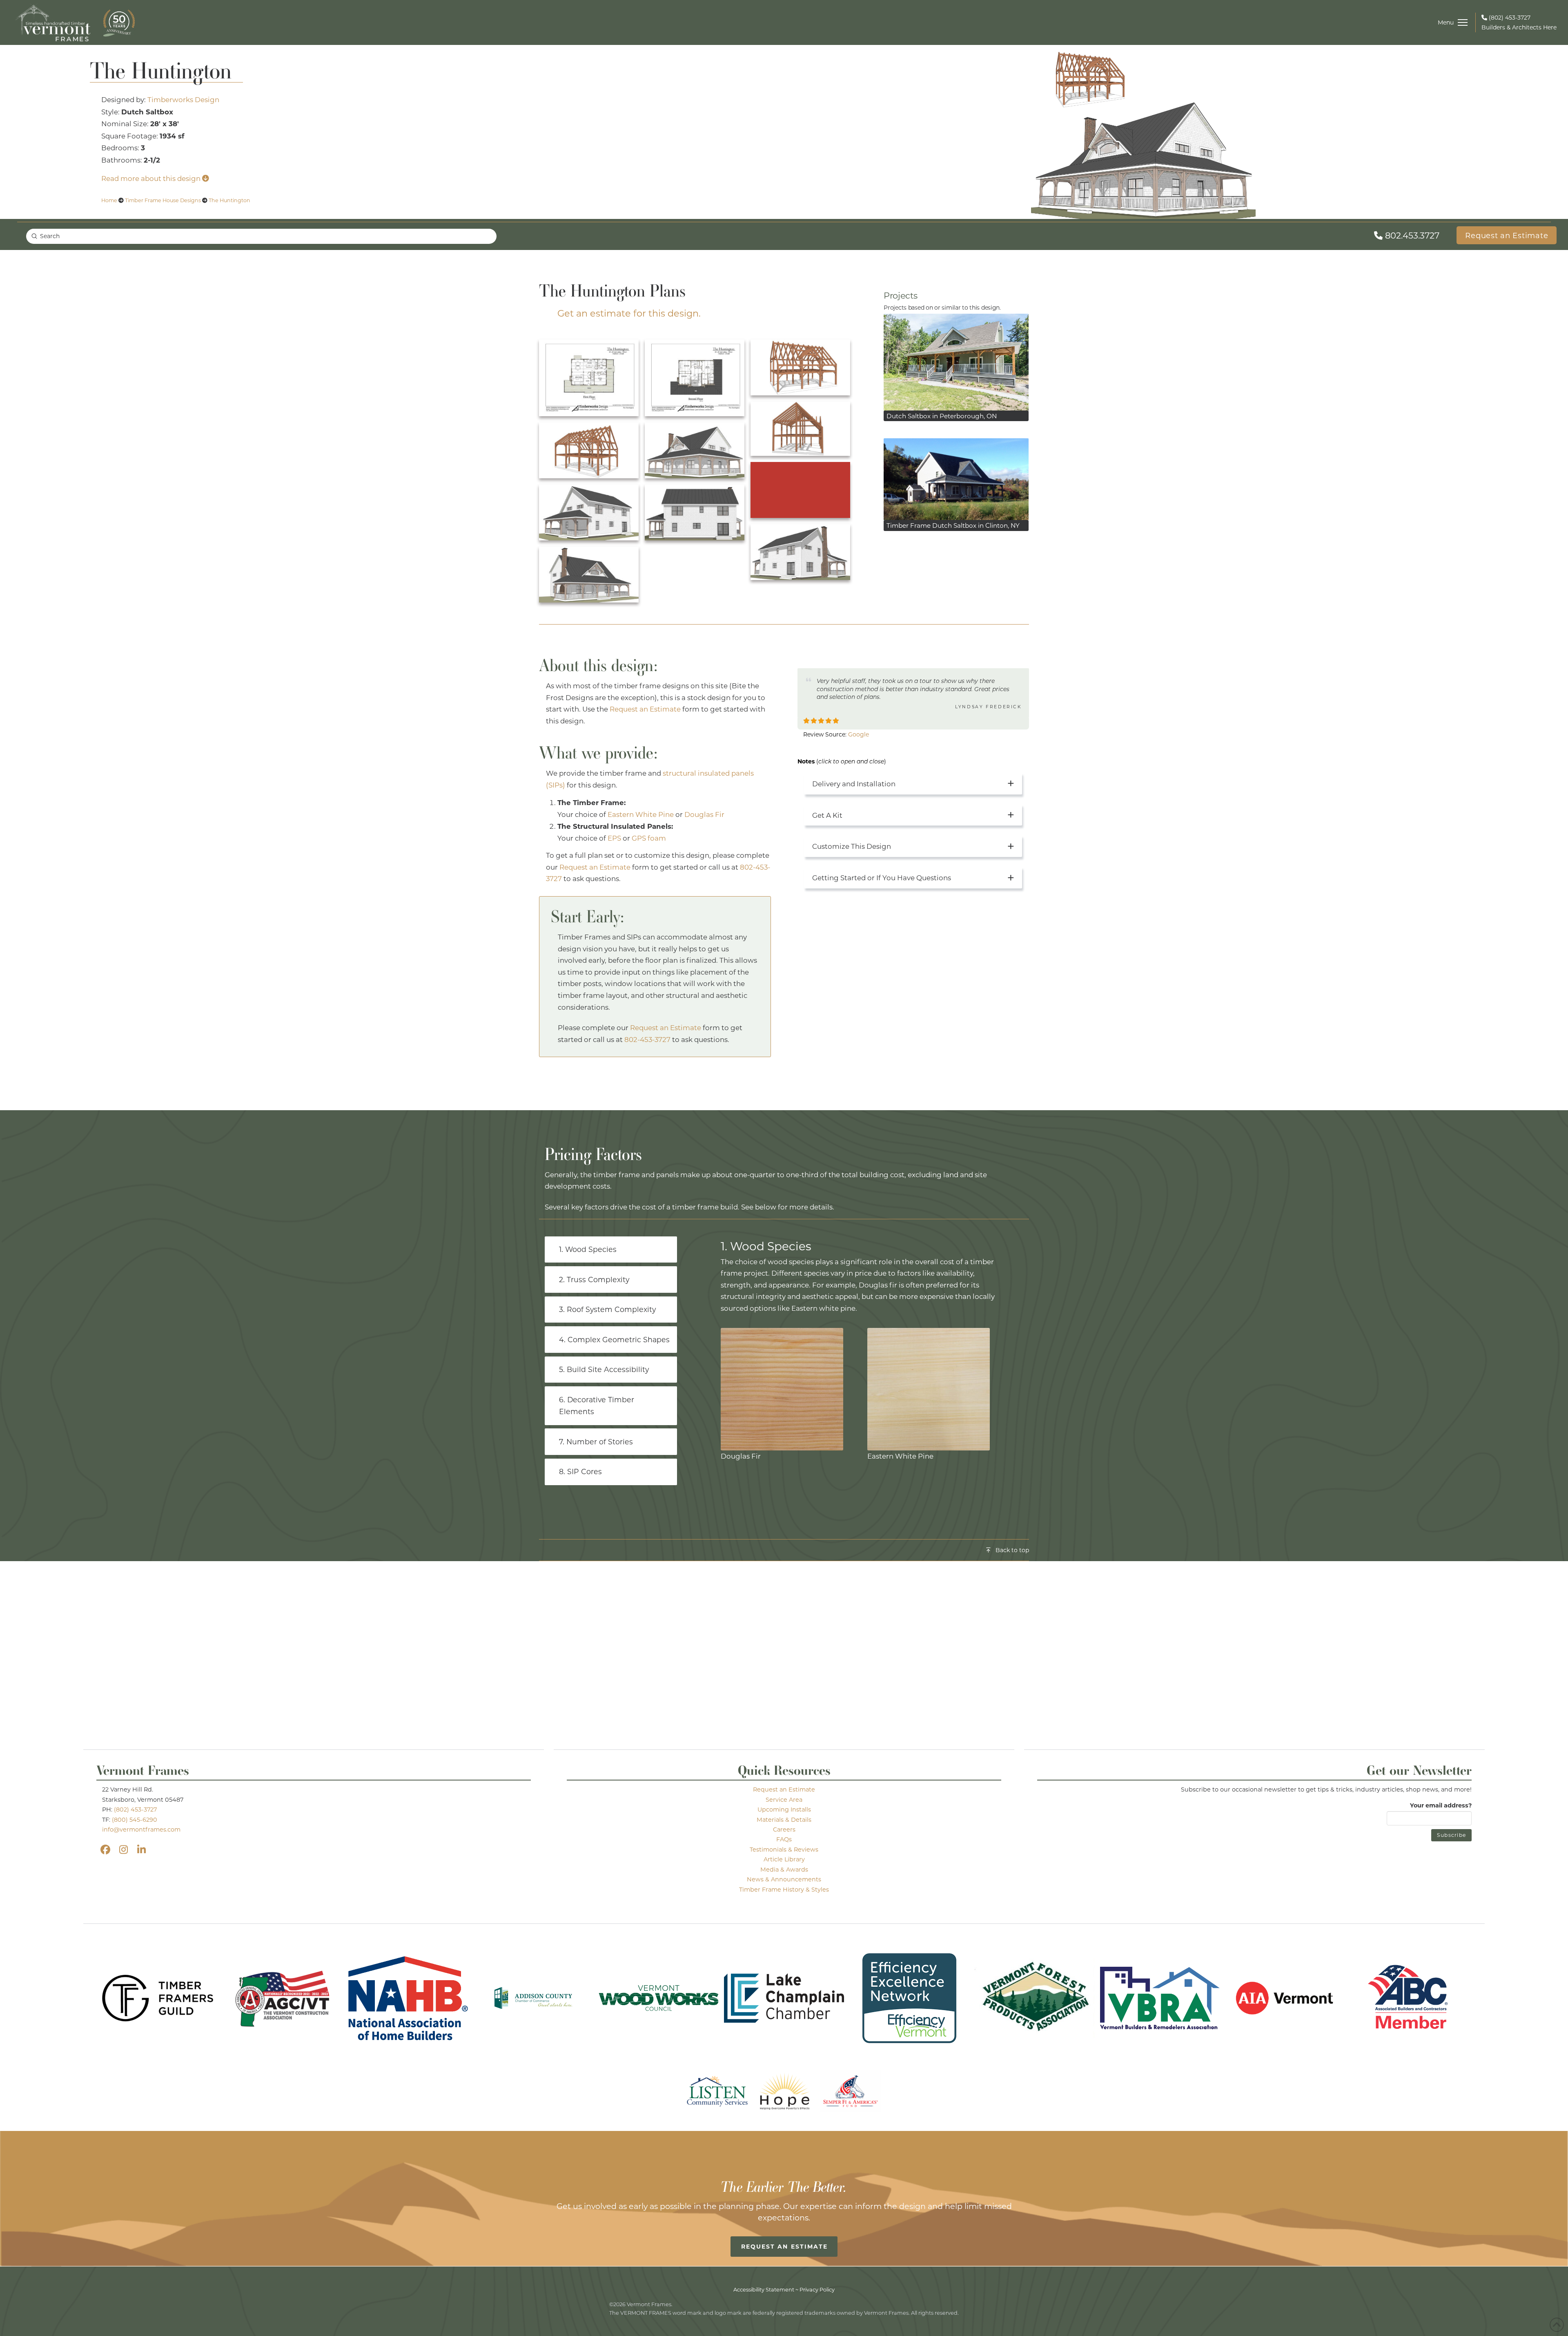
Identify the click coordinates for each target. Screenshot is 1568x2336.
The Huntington (229, 200)
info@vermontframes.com (141, 1829)
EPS (614, 838)
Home (109, 200)
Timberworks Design (183, 99)
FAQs (784, 1839)
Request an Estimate (645, 709)
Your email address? (1441, 1805)
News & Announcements (784, 1879)
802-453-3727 (647, 1039)
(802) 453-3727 (135, 1809)
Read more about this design (152, 178)
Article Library (784, 1859)
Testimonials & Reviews (784, 1849)
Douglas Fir (704, 814)
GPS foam (649, 838)
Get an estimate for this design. (629, 313)
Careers (784, 1829)
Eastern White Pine (641, 814)
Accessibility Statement (764, 2289)
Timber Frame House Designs (163, 200)
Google (859, 734)
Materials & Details (784, 1819)
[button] (1452, 22)
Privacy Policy (817, 2289)
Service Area (784, 1799)
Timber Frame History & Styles (784, 1889)
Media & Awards (784, 1869)
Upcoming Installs (784, 1809)
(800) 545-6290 (135, 1819)
